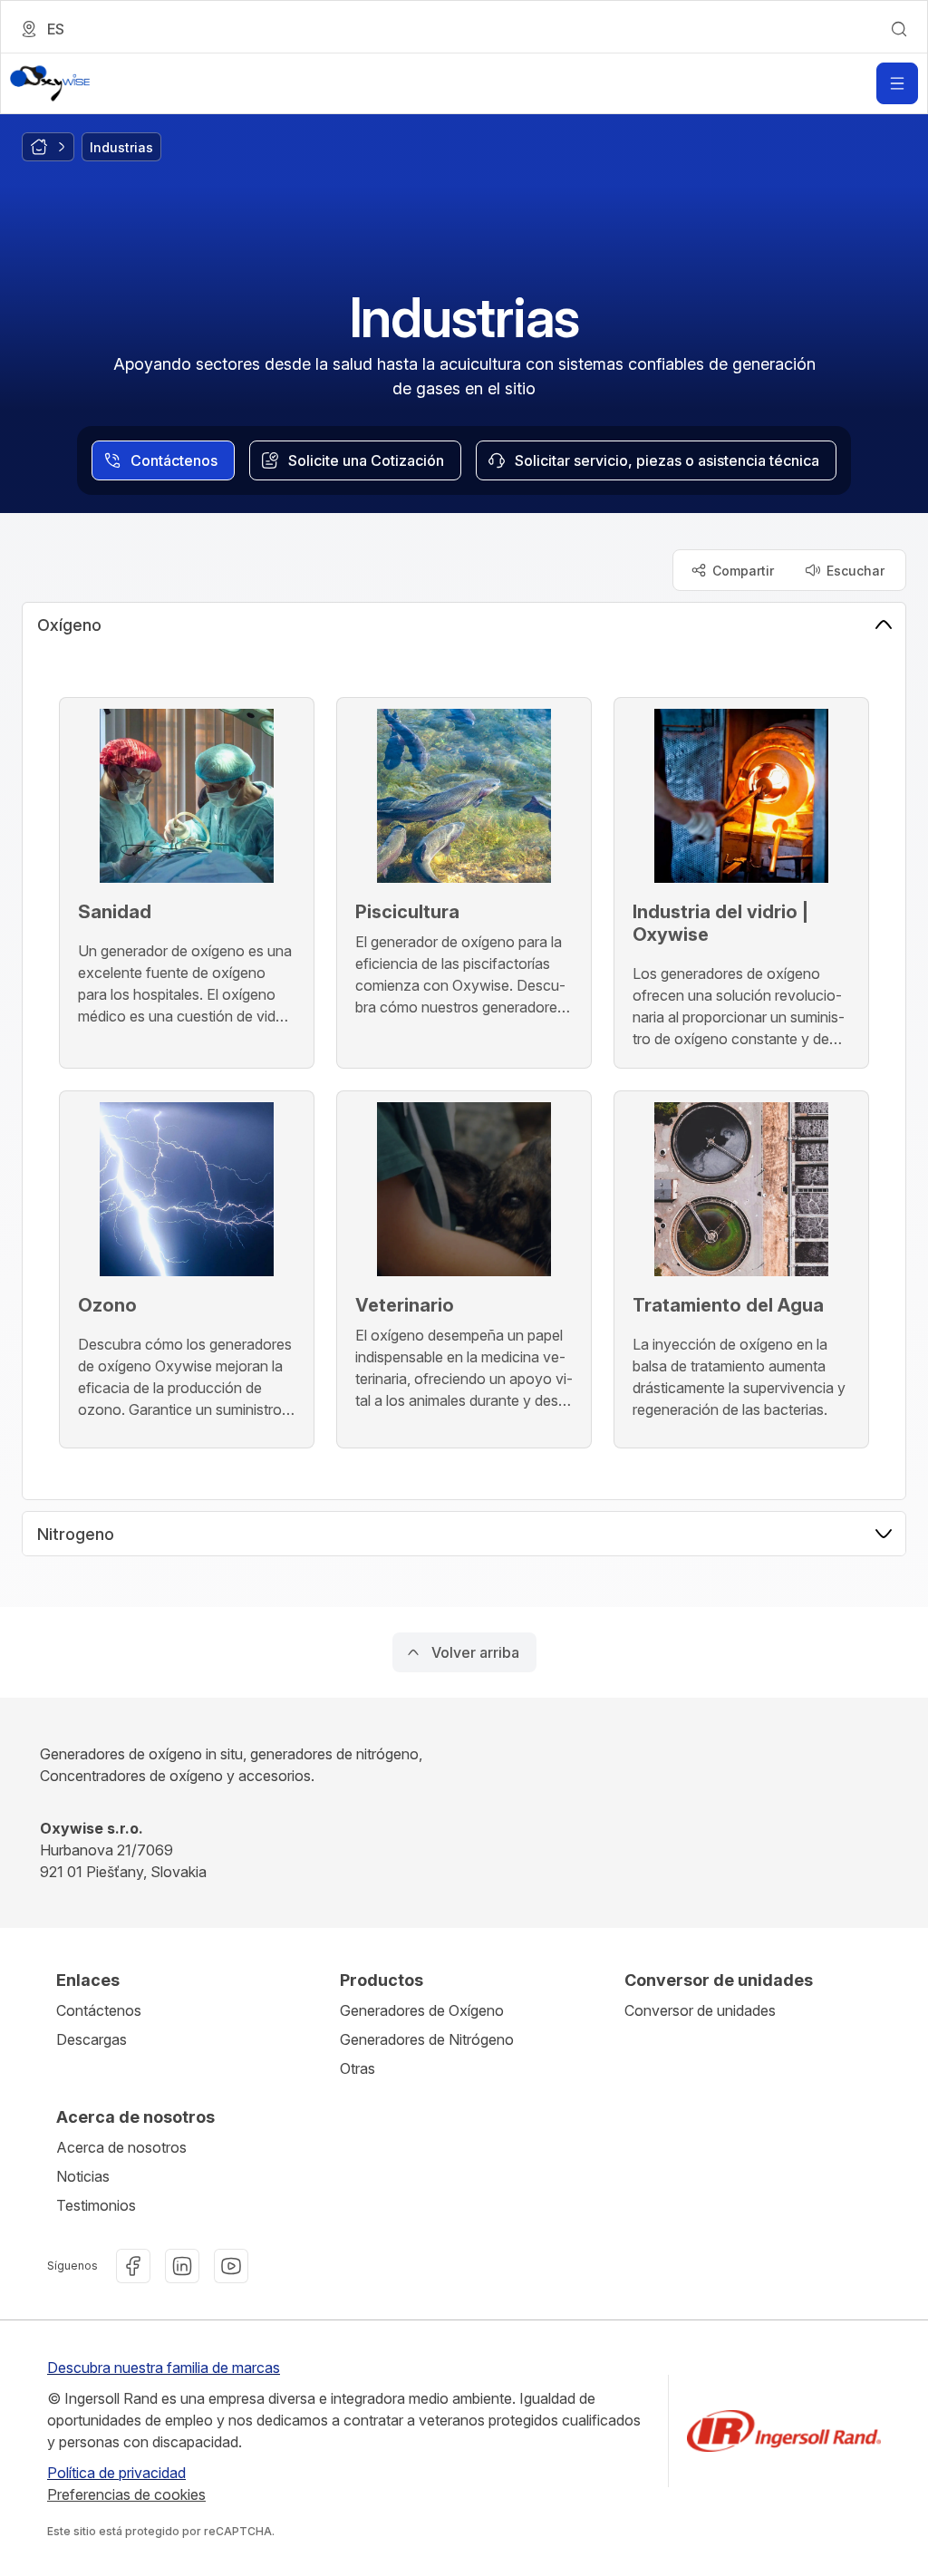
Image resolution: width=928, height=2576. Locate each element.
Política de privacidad (116, 2473)
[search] (899, 29)
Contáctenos (99, 2010)
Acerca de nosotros (121, 2147)
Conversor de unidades (700, 2010)
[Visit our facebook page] (133, 2266)
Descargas (92, 2039)
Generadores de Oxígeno (422, 2010)
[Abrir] (897, 83)
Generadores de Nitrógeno (427, 2039)
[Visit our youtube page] (231, 2266)
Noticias (83, 2176)
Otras (358, 2068)
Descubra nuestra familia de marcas (164, 2368)
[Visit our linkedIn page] (182, 2266)
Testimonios (96, 2205)
